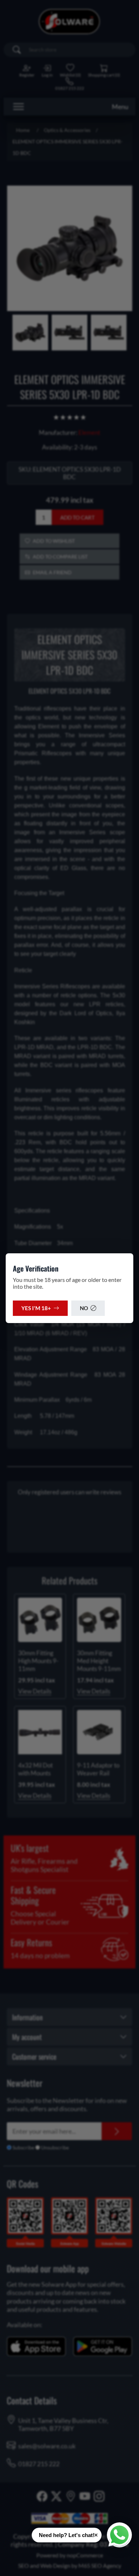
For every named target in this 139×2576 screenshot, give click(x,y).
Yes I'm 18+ (36, 1308)
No (84, 1308)
